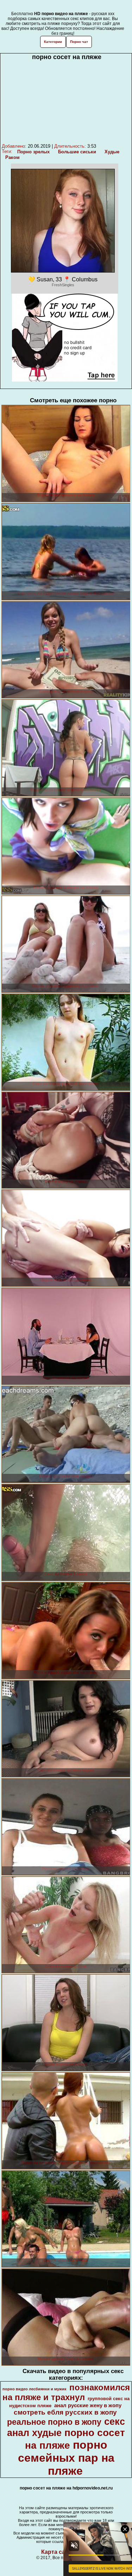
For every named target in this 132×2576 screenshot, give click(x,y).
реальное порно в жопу (54, 2422)
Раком (12, 157)
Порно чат (79, 42)
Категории (53, 42)
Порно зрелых (33, 152)
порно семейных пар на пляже (66, 2458)
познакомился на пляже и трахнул (66, 2392)
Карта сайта (58, 2552)
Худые (112, 152)
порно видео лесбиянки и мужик (34, 2389)
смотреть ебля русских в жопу (65, 2412)
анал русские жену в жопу (88, 2405)
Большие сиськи (77, 152)
